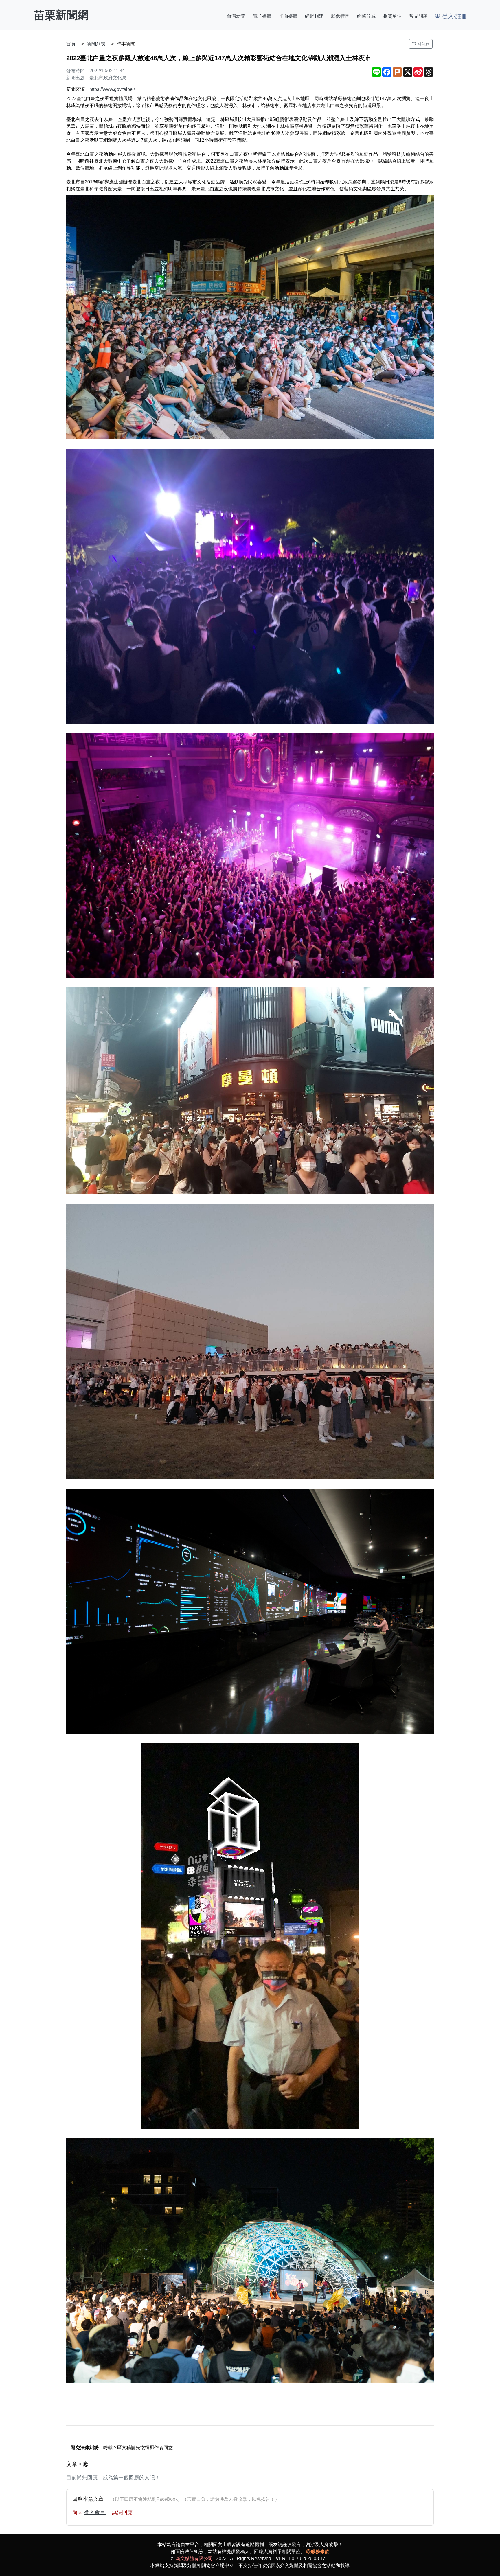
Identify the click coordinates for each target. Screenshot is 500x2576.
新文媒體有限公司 (194, 2558)
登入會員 (95, 2512)
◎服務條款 (318, 2552)
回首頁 (423, 44)
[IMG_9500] (250, 1611)
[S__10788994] (250, 1341)
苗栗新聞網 (61, 15)
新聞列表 (96, 44)
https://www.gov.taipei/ (112, 89)
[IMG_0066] (250, 1936)
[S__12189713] (250, 856)
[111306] (250, 1091)
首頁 (71, 44)
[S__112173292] (250, 586)
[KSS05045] (250, 2261)
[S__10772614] (250, 317)
